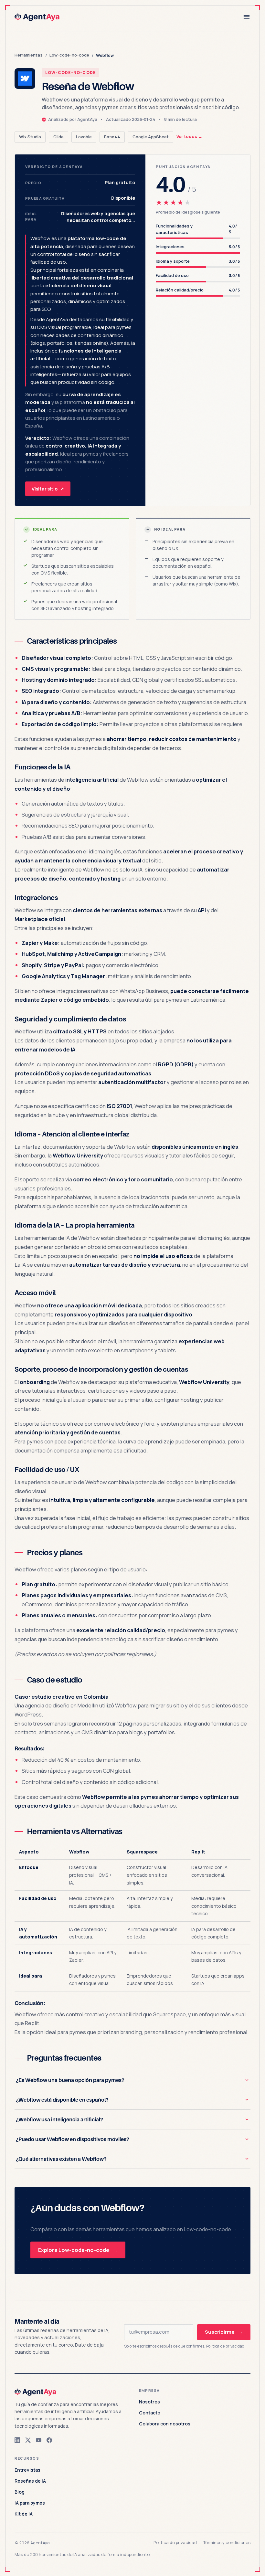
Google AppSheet (151, 137)
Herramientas (29, 55)
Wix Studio (30, 137)
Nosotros (149, 2402)
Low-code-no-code (69, 55)
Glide (58, 137)
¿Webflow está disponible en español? (62, 2100)
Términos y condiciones (227, 2542)
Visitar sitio (48, 489)
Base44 (112, 137)
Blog (20, 2492)
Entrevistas (27, 2470)
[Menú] (247, 17)
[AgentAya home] (38, 17)
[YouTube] (39, 2440)
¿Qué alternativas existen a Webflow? (61, 2159)
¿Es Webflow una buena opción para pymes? (70, 2080)
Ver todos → (189, 136)
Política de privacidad (225, 2346)
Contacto (150, 2413)
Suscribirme (224, 2332)
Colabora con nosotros (165, 2424)
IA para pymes (30, 2503)
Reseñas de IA (30, 2481)
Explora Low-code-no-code (78, 2250)
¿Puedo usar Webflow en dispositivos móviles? (73, 2139)
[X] (28, 2440)
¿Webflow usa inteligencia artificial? (59, 2119)
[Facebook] (49, 2440)
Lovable (84, 137)
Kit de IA (24, 2514)
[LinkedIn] (17, 2440)
